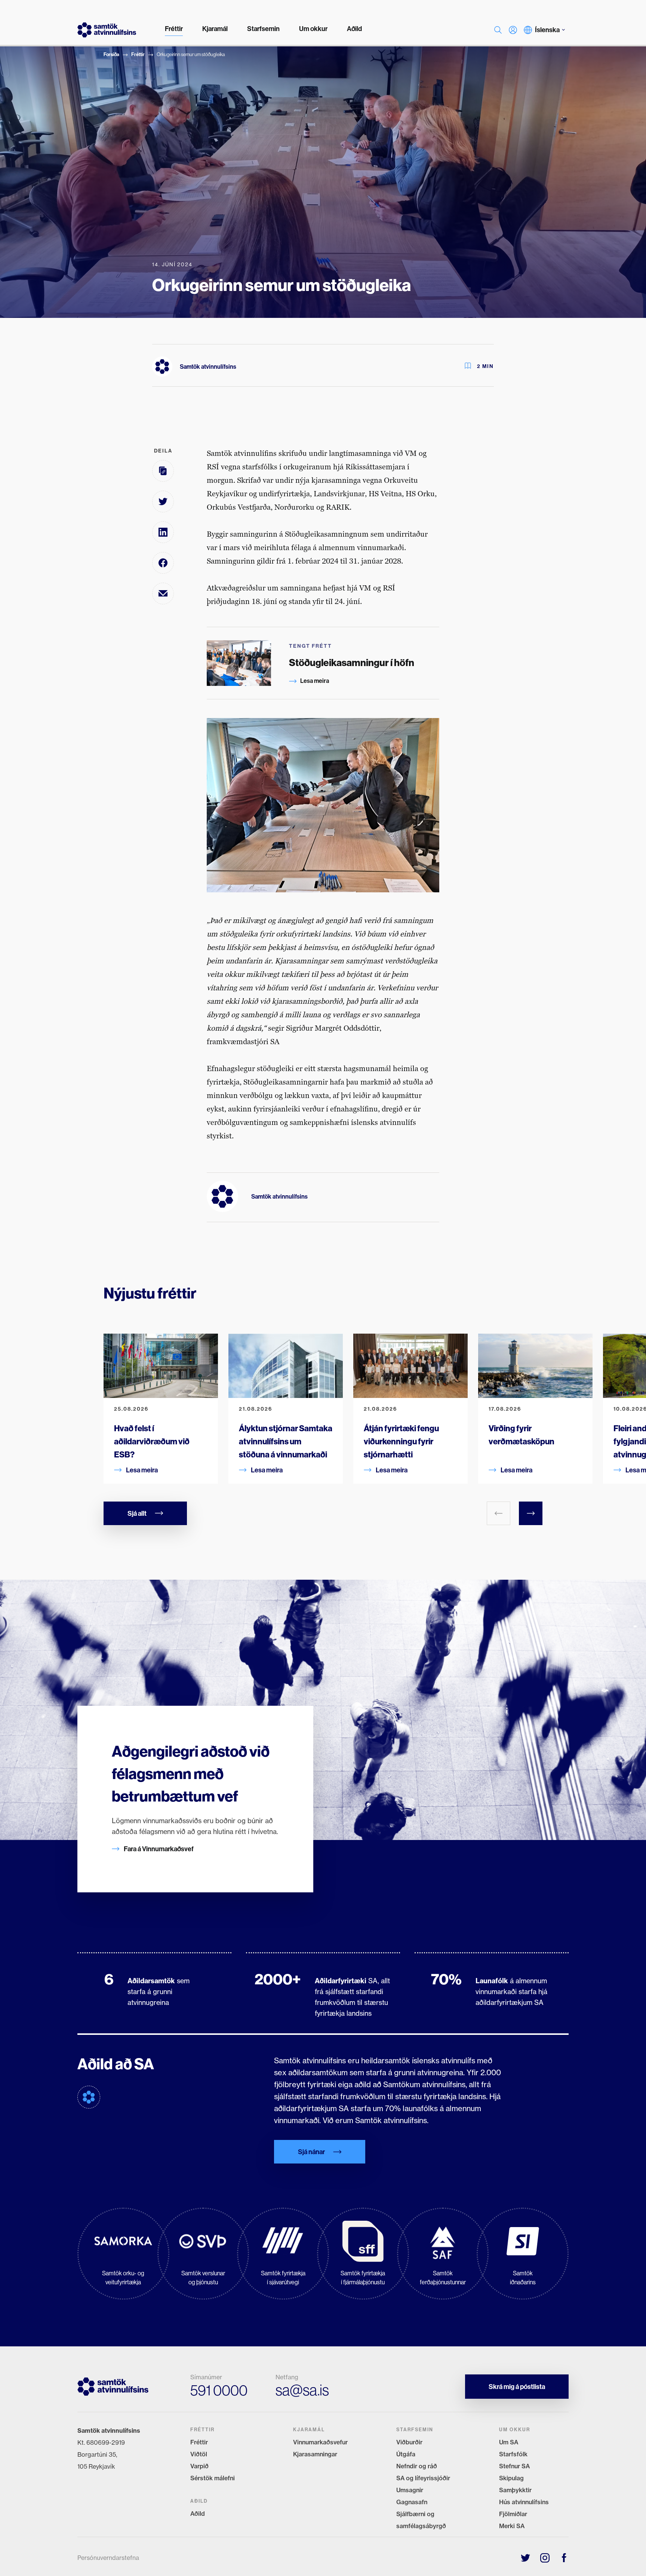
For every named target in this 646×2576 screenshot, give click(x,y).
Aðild (198, 2514)
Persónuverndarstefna (108, 2558)
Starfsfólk (513, 2454)
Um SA (509, 2442)
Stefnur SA (514, 2466)
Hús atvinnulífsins (524, 2502)
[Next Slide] (531, 1513)
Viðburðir (409, 2442)
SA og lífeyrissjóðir (423, 2478)
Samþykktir (515, 2490)
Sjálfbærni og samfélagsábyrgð (421, 2520)
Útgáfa (406, 2454)
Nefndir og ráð (417, 2466)
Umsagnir (410, 2490)
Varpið (199, 2466)
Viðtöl (199, 2454)
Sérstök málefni (213, 2478)
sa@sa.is (302, 2390)
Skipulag (511, 2478)
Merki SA (512, 2526)
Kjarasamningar (315, 2454)
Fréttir (138, 54)
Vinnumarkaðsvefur (320, 2442)
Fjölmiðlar (513, 2514)
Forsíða (111, 54)
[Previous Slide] (499, 1513)
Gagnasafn (412, 2502)
